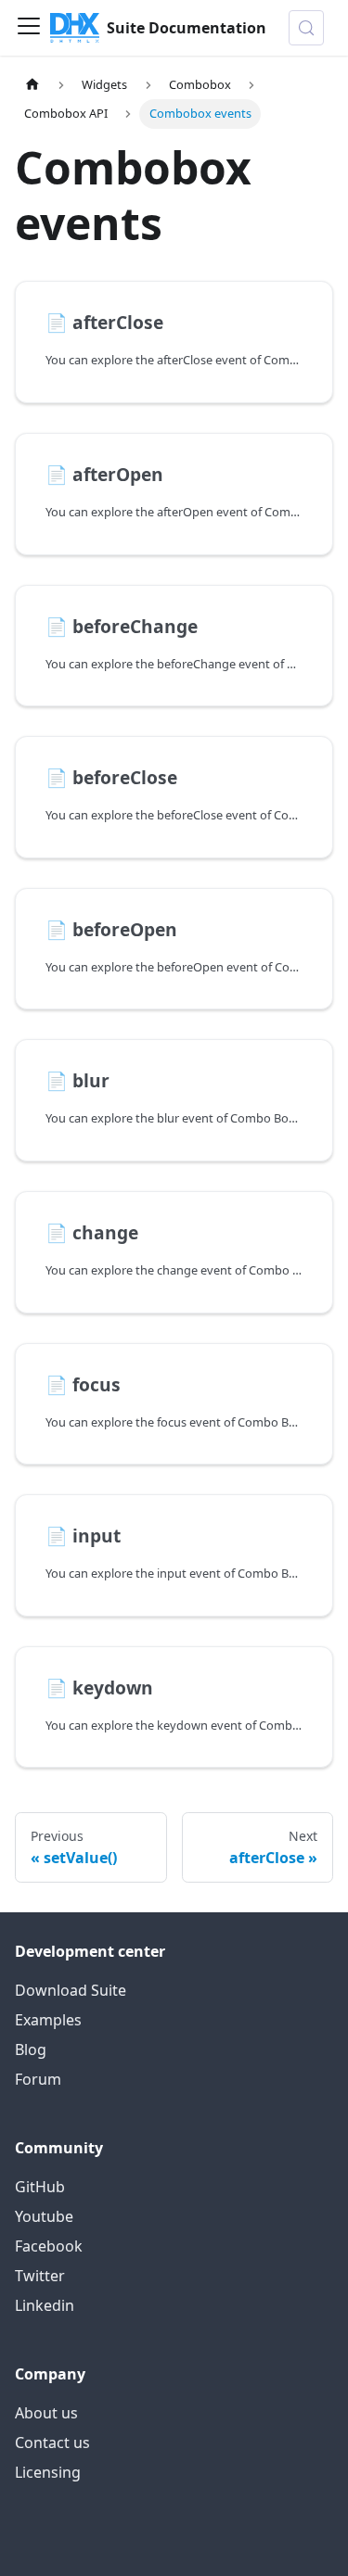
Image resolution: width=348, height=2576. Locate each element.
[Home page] (32, 85)
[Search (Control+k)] (306, 28)
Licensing (48, 2472)
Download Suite (71, 1990)
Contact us (52, 2443)
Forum (38, 2079)
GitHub (40, 2187)
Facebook (49, 2246)
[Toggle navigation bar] (29, 28)
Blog (31, 2049)
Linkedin (45, 2305)
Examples (48, 2020)
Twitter (40, 2276)
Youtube (44, 2216)
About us (46, 2413)
